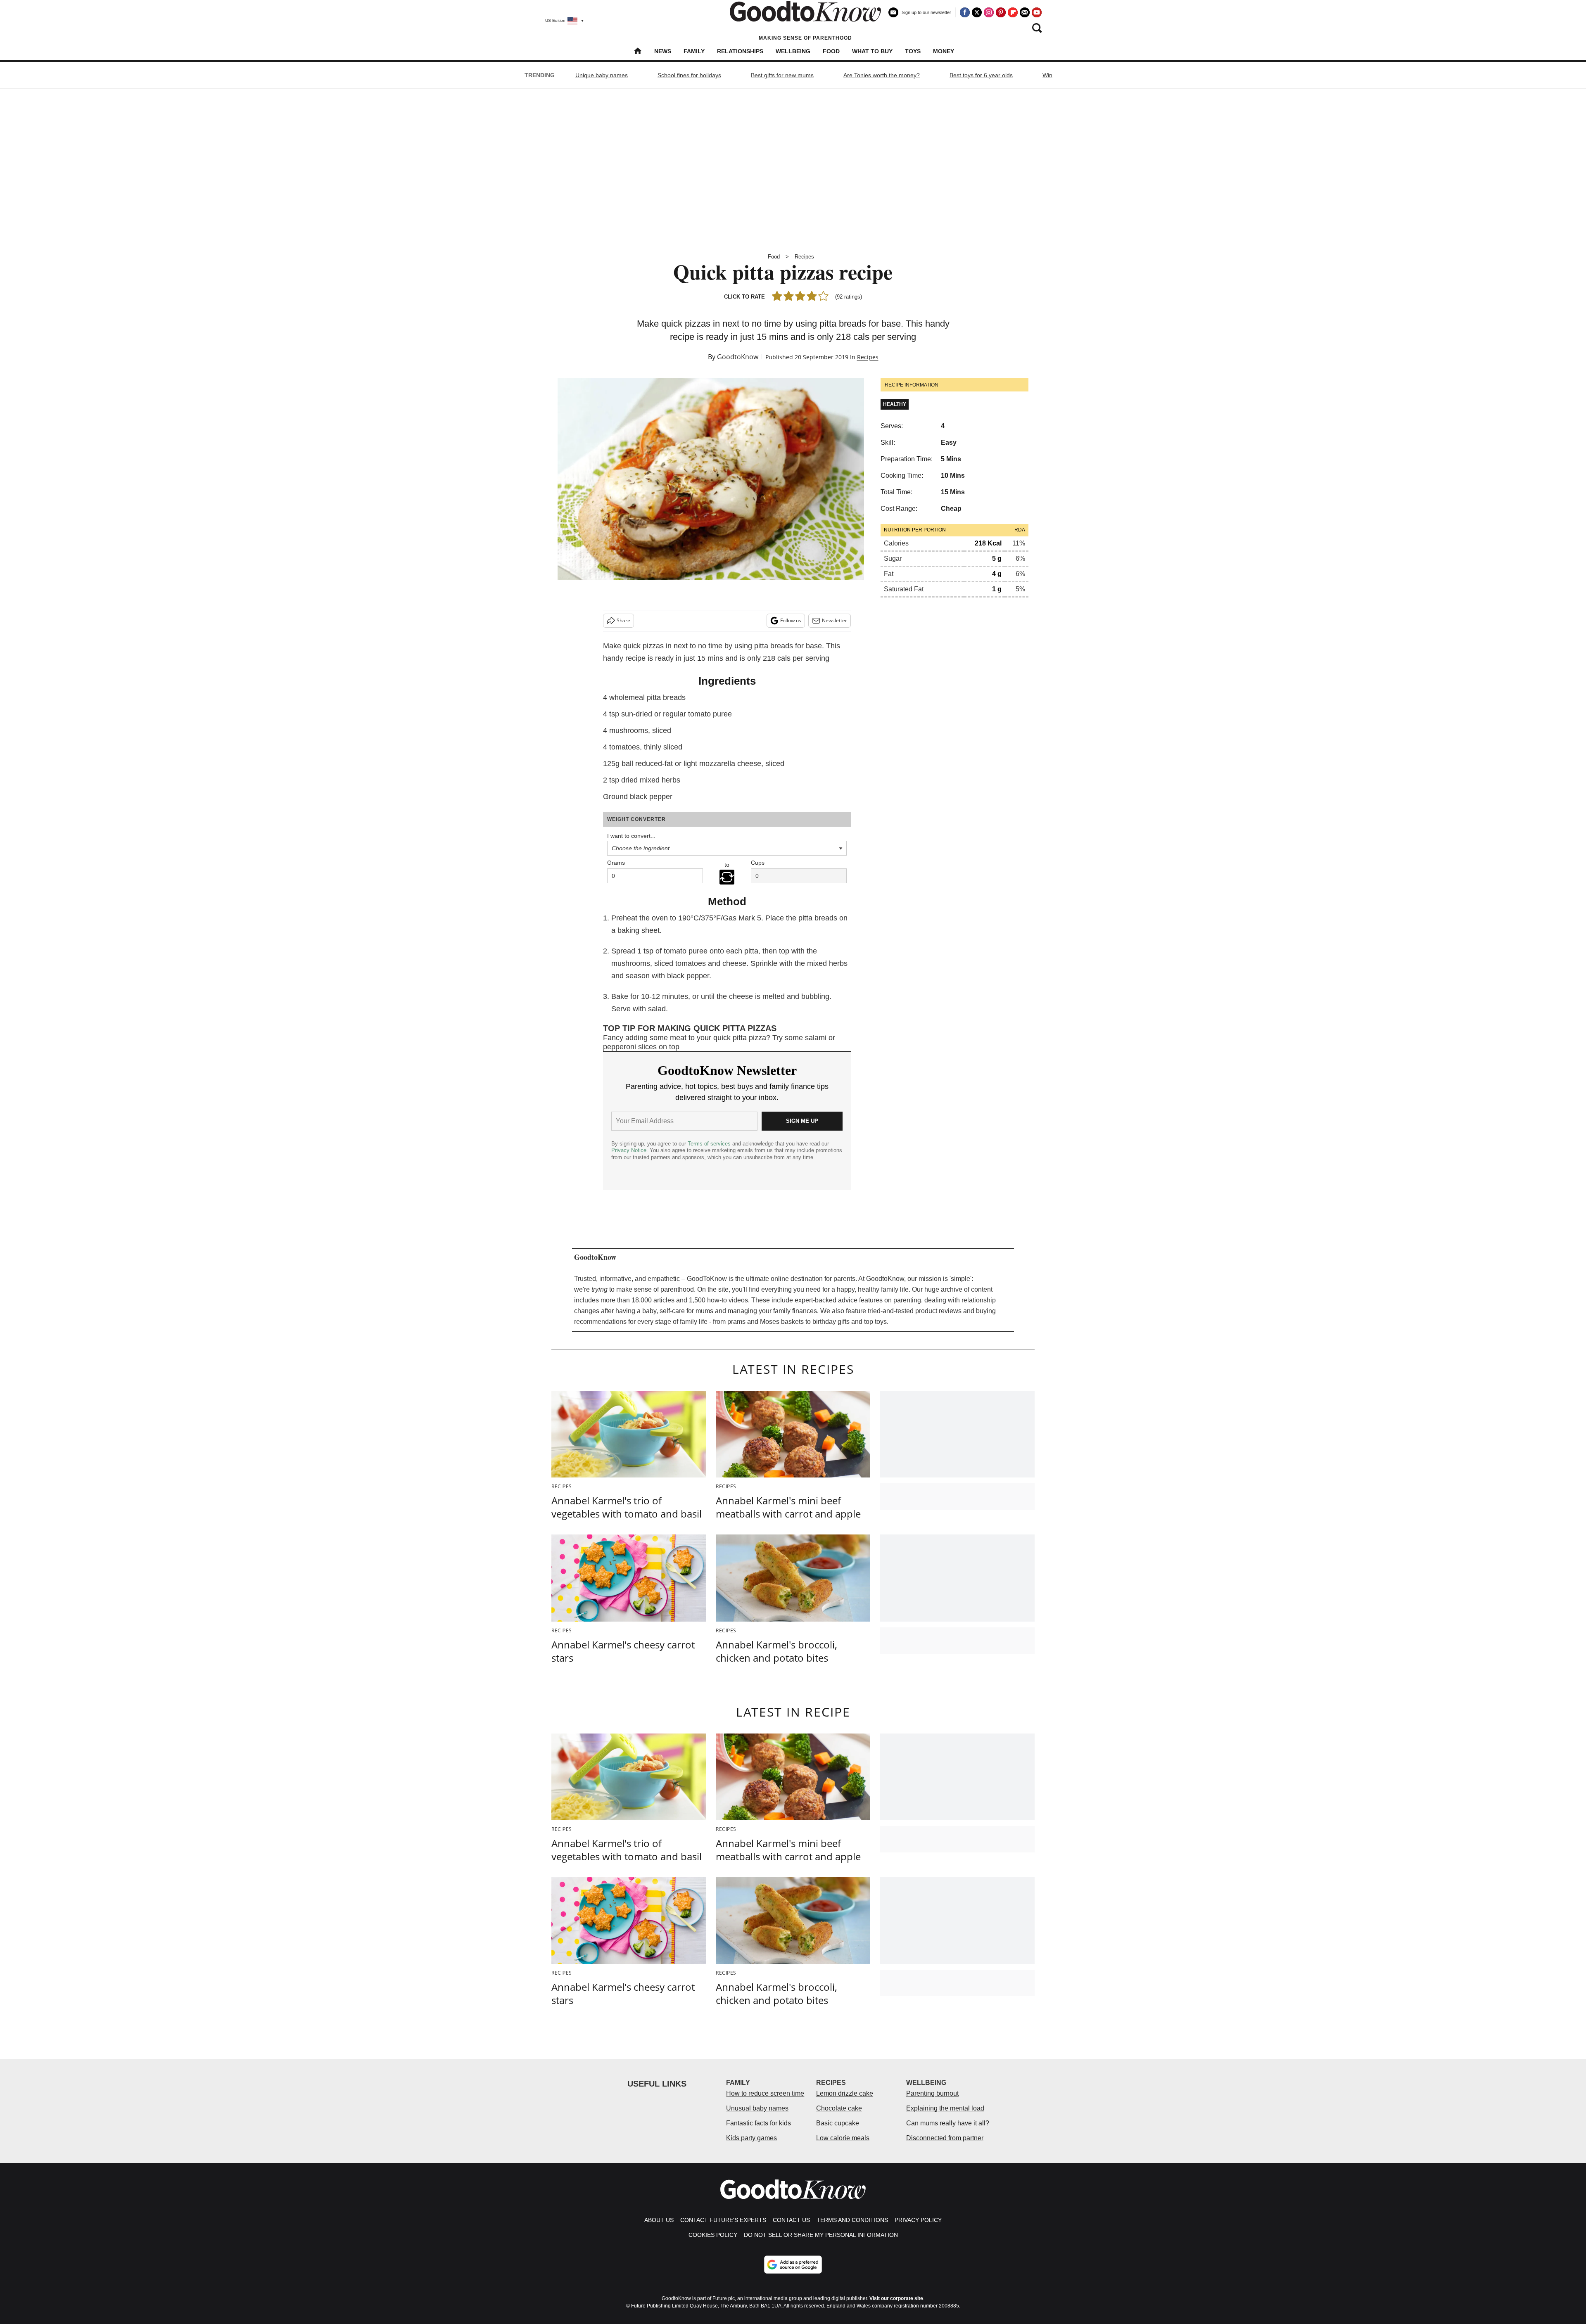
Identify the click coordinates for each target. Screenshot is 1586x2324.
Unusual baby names (757, 2108)
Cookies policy (713, 2235)
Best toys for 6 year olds (981, 75)
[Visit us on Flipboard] (1013, 12)
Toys (913, 51)
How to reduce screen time (765, 2093)
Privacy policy (918, 2220)
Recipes (804, 257)
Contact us (791, 2220)
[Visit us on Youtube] (1037, 12)
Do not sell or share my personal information (821, 2235)
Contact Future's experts (723, 2220)
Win (1047, 75)
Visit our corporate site (896, 2298)
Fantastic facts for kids (759, 2123)
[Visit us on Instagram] (989, 12)
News (663, 51)
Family (694, 51)
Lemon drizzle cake (845, 2093)
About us (659, 2220)
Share (623, 620)
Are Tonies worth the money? (882, 75)
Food (831, 51)
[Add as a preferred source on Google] (793, 2265)
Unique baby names (602, 75)
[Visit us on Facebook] (965, 12)
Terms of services (710, 1144)
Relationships (740, 51)
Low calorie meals (843, 2138)
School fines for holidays (689, 75)
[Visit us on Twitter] (977, 12)
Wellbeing (793, 51)
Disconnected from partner (945, 2138)
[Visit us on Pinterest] (1001, 12)
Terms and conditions (852, 2220)
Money (944, 51)
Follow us (791, 620)
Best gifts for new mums (782, 75)
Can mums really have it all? (948, 2123)
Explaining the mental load (945, 2108)
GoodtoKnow (738, 357)
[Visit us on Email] (1025, 12)
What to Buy (872, 51)
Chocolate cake (839, 2108)
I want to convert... (631, 836)
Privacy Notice (629, 1150)
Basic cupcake (838, 2123)
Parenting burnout (932, 2093)
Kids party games (751, 2138)
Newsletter (835, 620)
